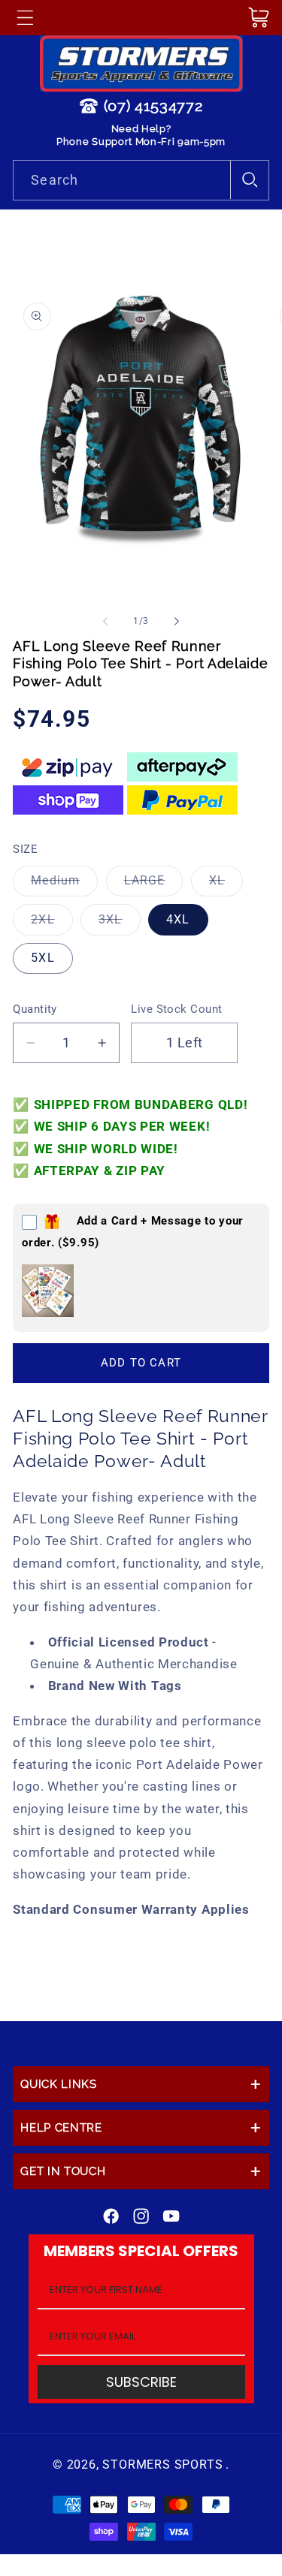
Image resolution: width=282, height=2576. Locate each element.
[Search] (249, 180)
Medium (64, 884)
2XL (52, 923)
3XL (119, 923)
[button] (25, 17)
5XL (42, 958)
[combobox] (141, 180)
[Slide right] (177, 621)
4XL (178, 919)
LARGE (154, 884)
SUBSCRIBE (141, 2382)
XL (226, 884)
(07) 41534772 (153, 106)
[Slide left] (105, 621)
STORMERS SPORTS (162, 2465)
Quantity (35, 1009)
